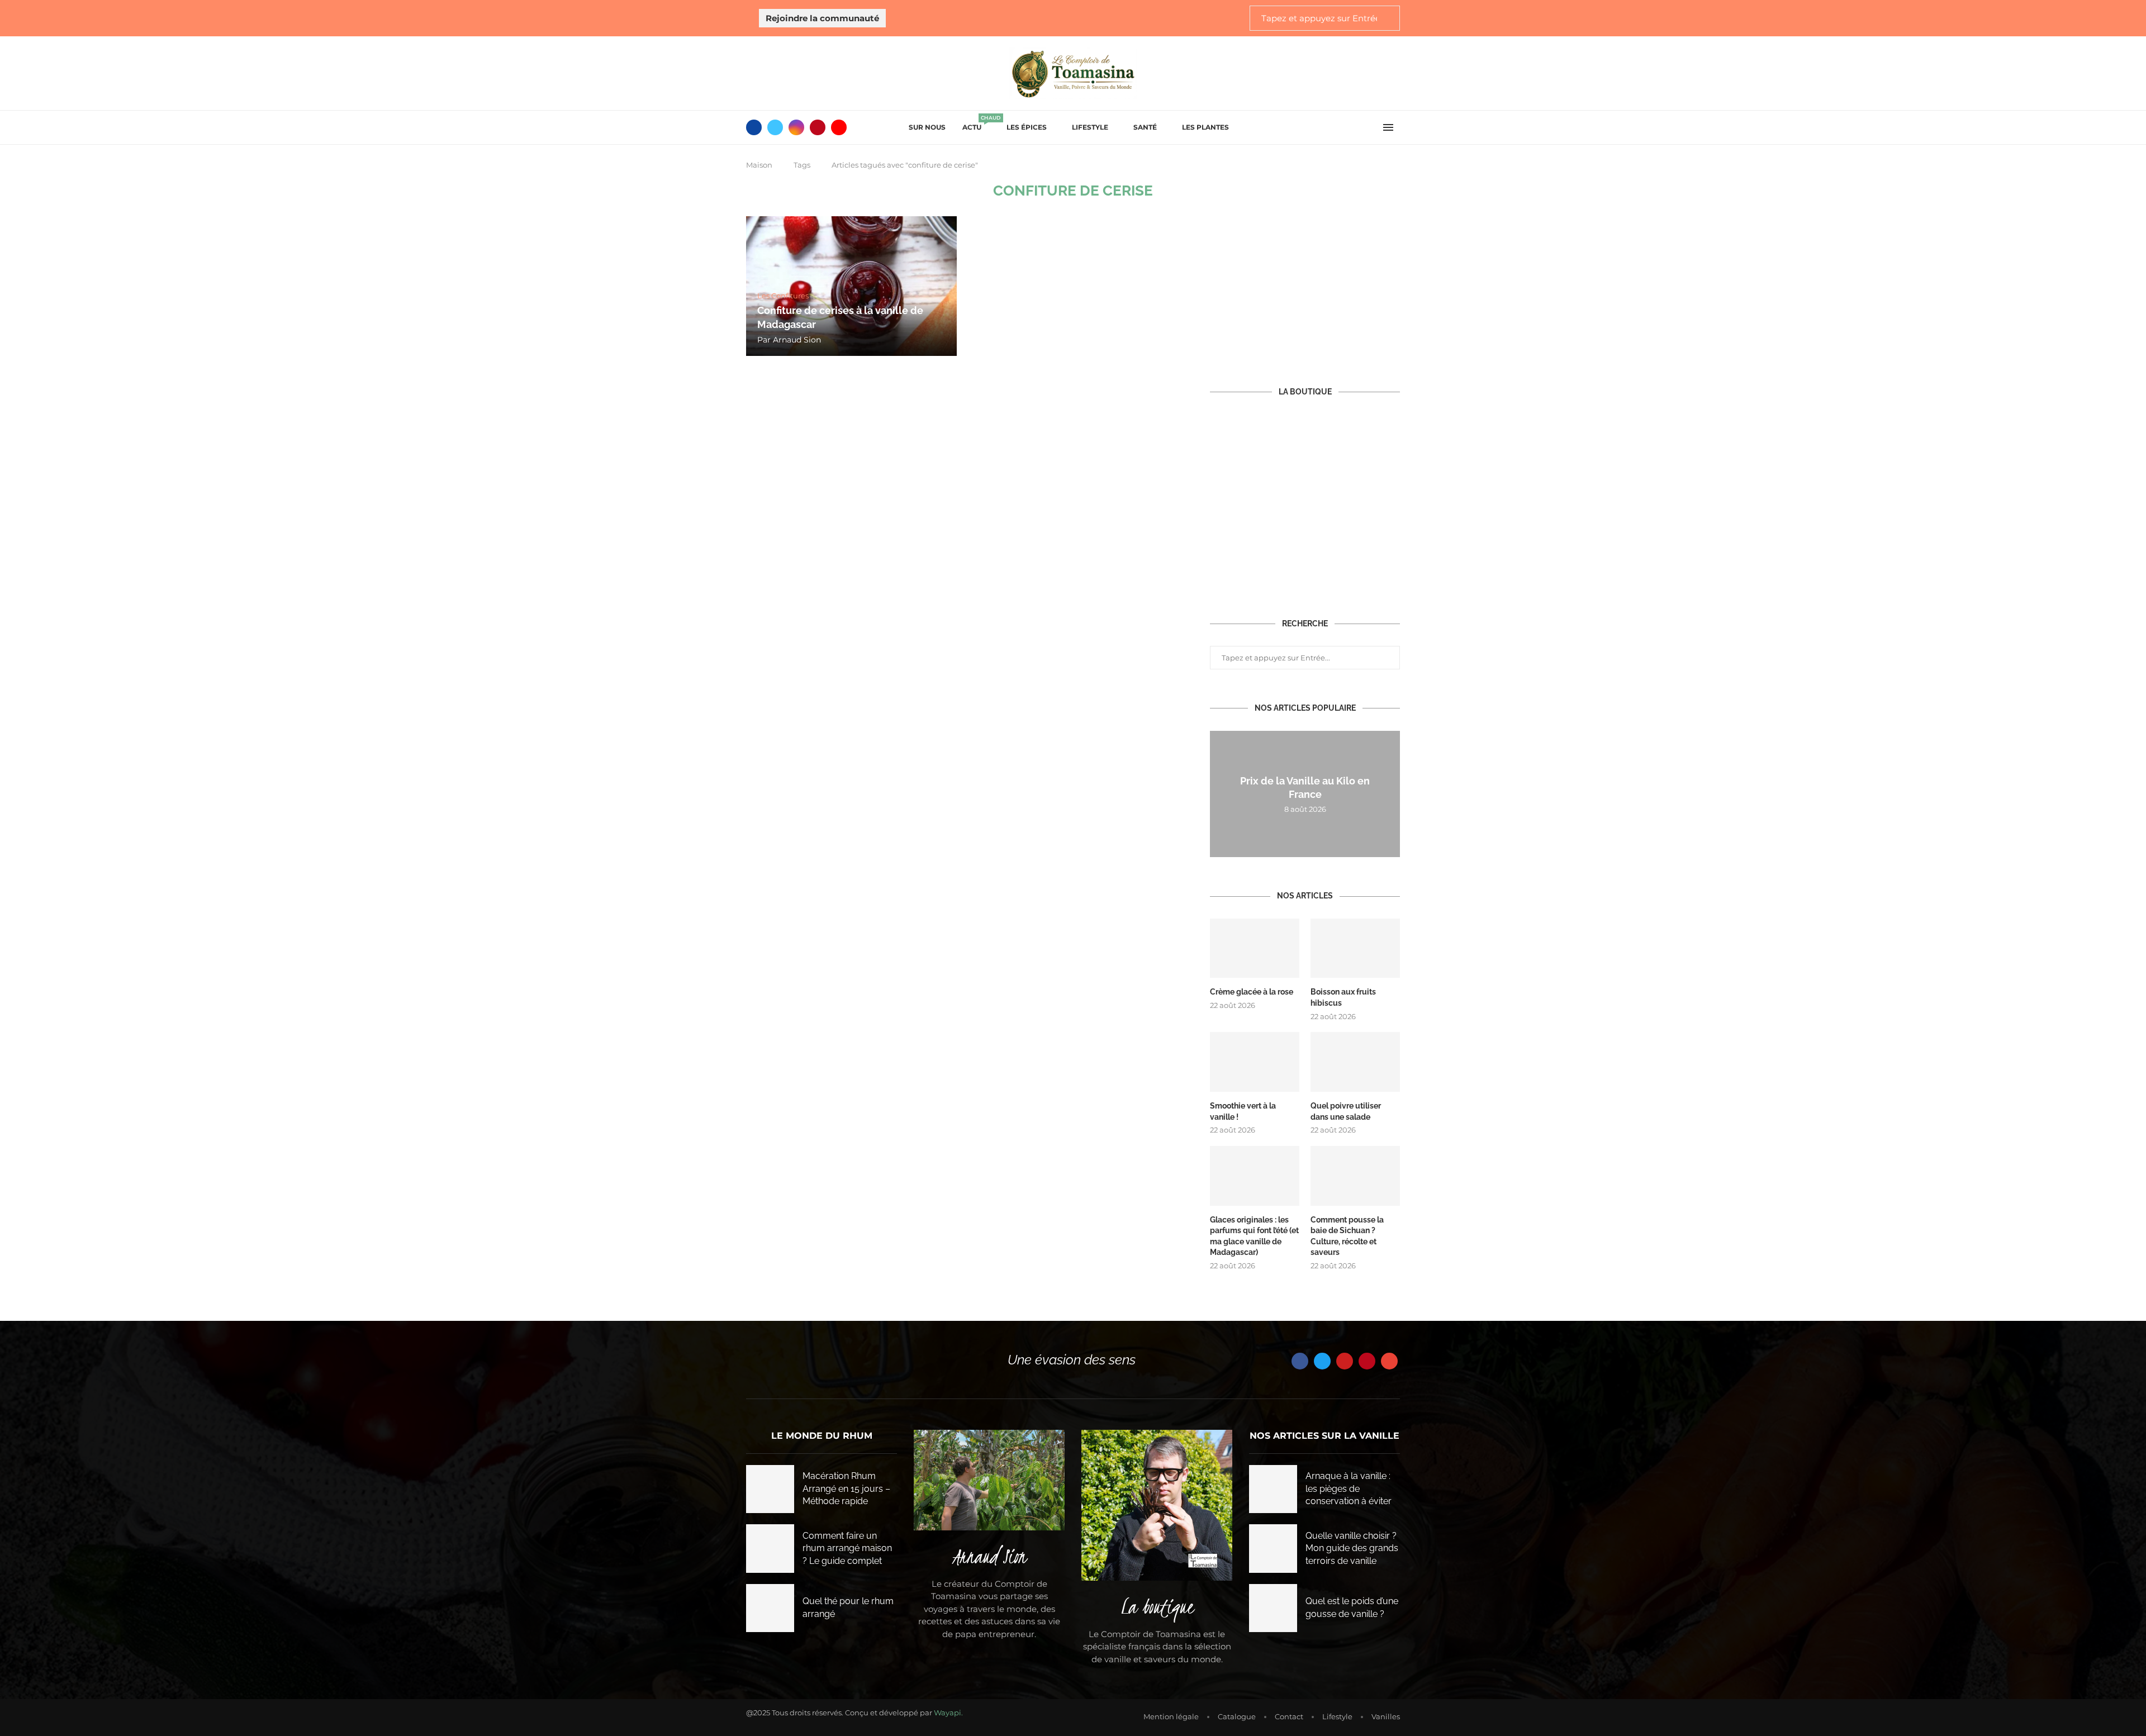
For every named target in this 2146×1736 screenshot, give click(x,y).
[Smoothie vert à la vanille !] (1255, 1062)
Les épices (1027, 127)
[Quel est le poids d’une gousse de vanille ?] (1273, 1608)
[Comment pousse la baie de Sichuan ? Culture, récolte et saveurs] (1355, 1176)
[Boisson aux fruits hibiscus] (1355, 948)
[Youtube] (839, 127)
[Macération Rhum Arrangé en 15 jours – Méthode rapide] (770, 1489)
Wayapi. (948, 1713)
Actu (976, 124)
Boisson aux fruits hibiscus (1343, 997)
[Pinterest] (818, 127)
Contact (1289, 1716)
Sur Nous (927, 127)
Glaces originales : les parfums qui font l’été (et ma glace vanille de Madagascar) (1254, 1236)
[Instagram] (796, 127)
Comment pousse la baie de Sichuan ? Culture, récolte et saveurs (1347, 1236)
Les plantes (1205, 127)
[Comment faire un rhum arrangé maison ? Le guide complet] (770, 1548)
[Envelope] (1389, 1361)
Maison (759, 165)
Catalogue (1237, 1716)
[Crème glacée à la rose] (1255, 948)
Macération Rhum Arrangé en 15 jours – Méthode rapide (846, 1488)
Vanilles (1386, 1716)
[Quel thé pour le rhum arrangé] (770, 1608)
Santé (1145, 127)
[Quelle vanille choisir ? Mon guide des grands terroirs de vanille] (1273, 1548)
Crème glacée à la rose (1252, 992)
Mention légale (1171, 1716)
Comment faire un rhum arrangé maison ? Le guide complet (847, 1548)
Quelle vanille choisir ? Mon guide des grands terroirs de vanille (1352, 1548)
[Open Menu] (1388, 127)
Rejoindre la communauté (822, 18)
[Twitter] (775, 127)
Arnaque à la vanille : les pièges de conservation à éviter (1349, 1488)
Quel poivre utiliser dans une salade (1346, 1111)
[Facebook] (754, 127)
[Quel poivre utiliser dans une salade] (1355, 1062)
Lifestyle (1090, 127)
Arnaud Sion (797, 340)
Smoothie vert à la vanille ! (1243, 1111)
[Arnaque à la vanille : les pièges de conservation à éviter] (1273, 1489)
